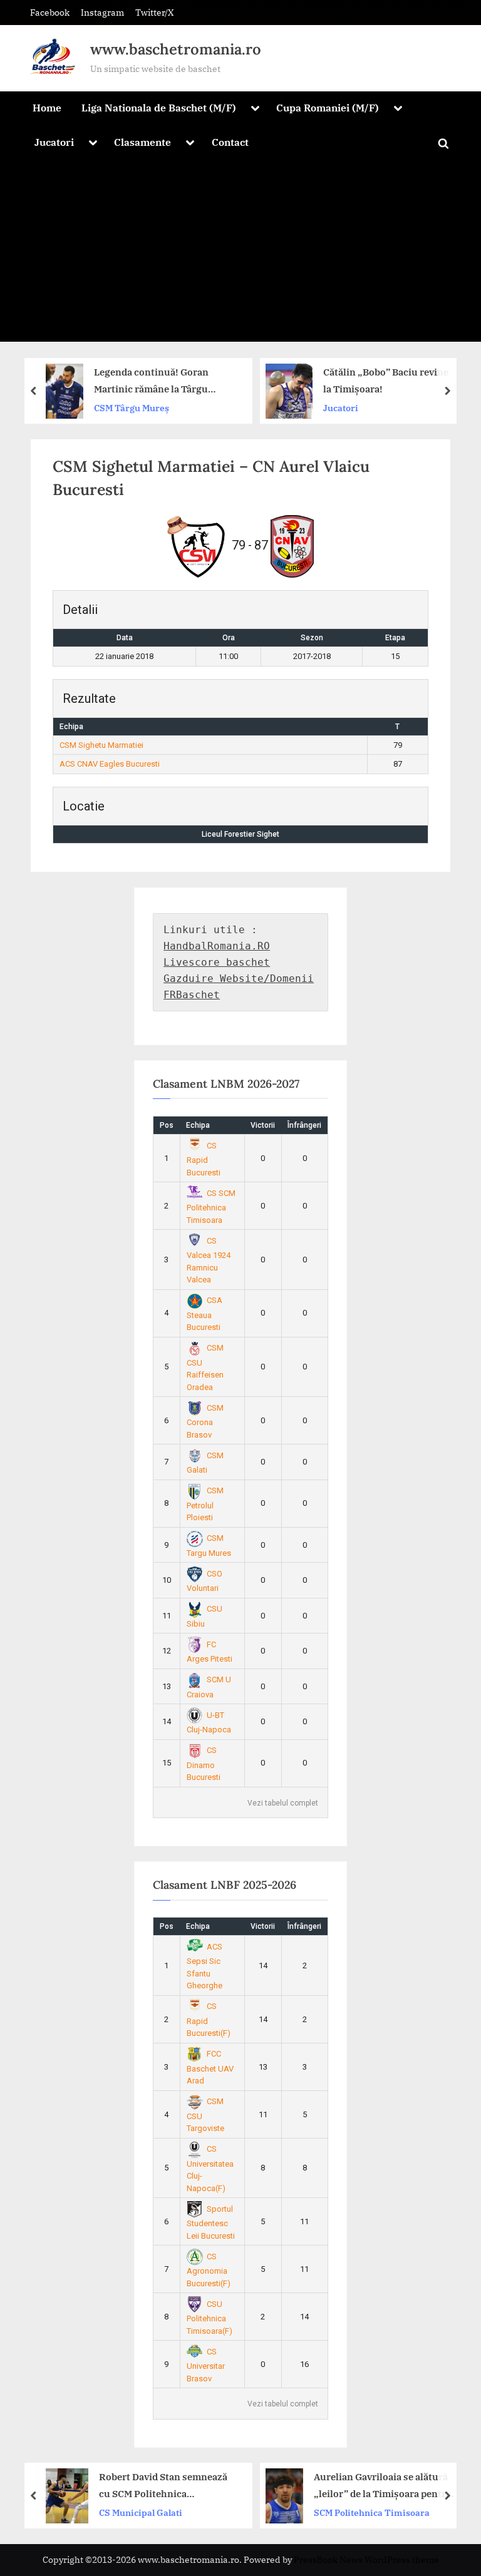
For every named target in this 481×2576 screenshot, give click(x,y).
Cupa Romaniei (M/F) (328, 107)
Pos (167, 1125)
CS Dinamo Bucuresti (204, 1764)
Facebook (50, 12)
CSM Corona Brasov (205, 1421)
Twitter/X (154, 12)
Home (47, 107)
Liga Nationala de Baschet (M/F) (159, 107)
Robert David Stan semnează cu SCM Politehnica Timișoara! (89, 2486)
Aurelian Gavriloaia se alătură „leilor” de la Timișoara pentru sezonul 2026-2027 (308, 2486)
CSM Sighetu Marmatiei (101, 745)
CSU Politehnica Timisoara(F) (209, 2318)
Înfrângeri (304, 1125)
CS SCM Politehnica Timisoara (211, 1207)
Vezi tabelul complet (283, 1803)
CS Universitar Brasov (206, 2365)
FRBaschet (192, 995)
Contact (230, 142)
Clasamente (142, 142)
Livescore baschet (217, 962)
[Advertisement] (240, 254)
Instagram (102, 12)
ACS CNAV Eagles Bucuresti (110, 764)
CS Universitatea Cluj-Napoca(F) (210, 2169)
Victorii (263, 1125)
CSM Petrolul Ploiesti (205, 1504)
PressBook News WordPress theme (366, 2560)
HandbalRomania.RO (217, 946)
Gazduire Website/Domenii (239, 979)
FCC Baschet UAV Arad (210, 2067)
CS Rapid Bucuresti (204, 1159)
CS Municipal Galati (67, 2512)
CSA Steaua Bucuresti (205, 1314)
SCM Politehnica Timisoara (297, 2512)
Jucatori (54, 142)
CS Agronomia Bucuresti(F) (209, 2270)
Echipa (198, 1125)
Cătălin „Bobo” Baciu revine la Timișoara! (246, 380)
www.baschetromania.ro (176, 49)
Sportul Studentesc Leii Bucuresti (211, 2222)
